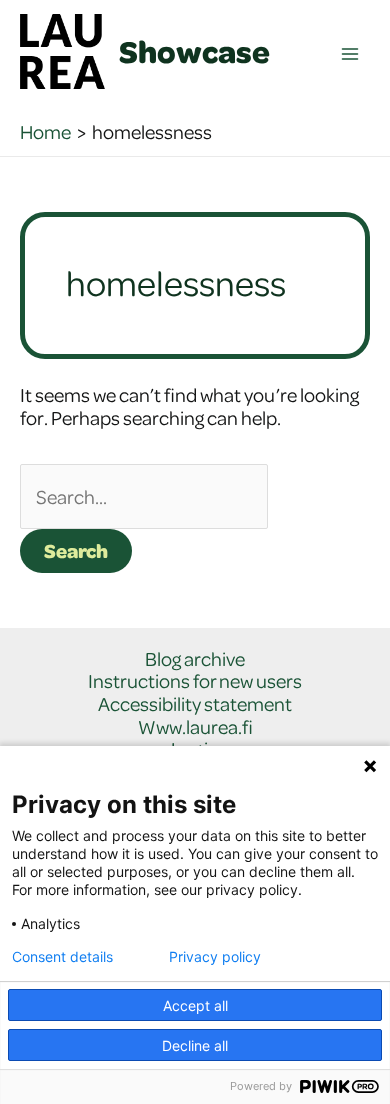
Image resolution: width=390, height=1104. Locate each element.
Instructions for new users (195, 681)
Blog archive (195, 659)
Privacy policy (215, 957)
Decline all (195, 1045)
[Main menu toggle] (350, 54)
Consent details (62, 957)
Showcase (194, 51)
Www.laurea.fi (195, 727)
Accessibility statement (195, 704)
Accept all (195, 1005)
